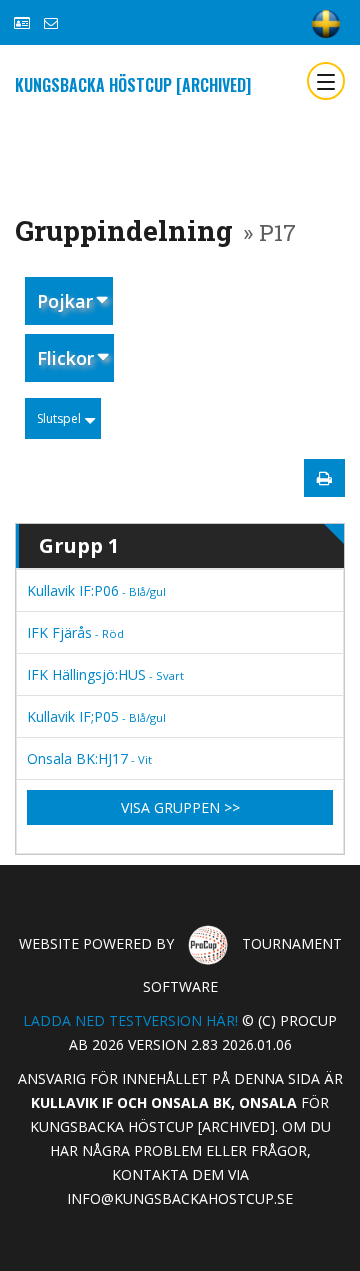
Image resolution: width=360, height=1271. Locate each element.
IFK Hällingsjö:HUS (105, 674)
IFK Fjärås (75, 632)
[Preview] (324, 478)
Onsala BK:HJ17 (89, 758)
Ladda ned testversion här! (130, 1020)
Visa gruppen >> (180, 807)
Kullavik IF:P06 (96, 590)
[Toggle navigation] (326, 81)
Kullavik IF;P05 (96, 716)
